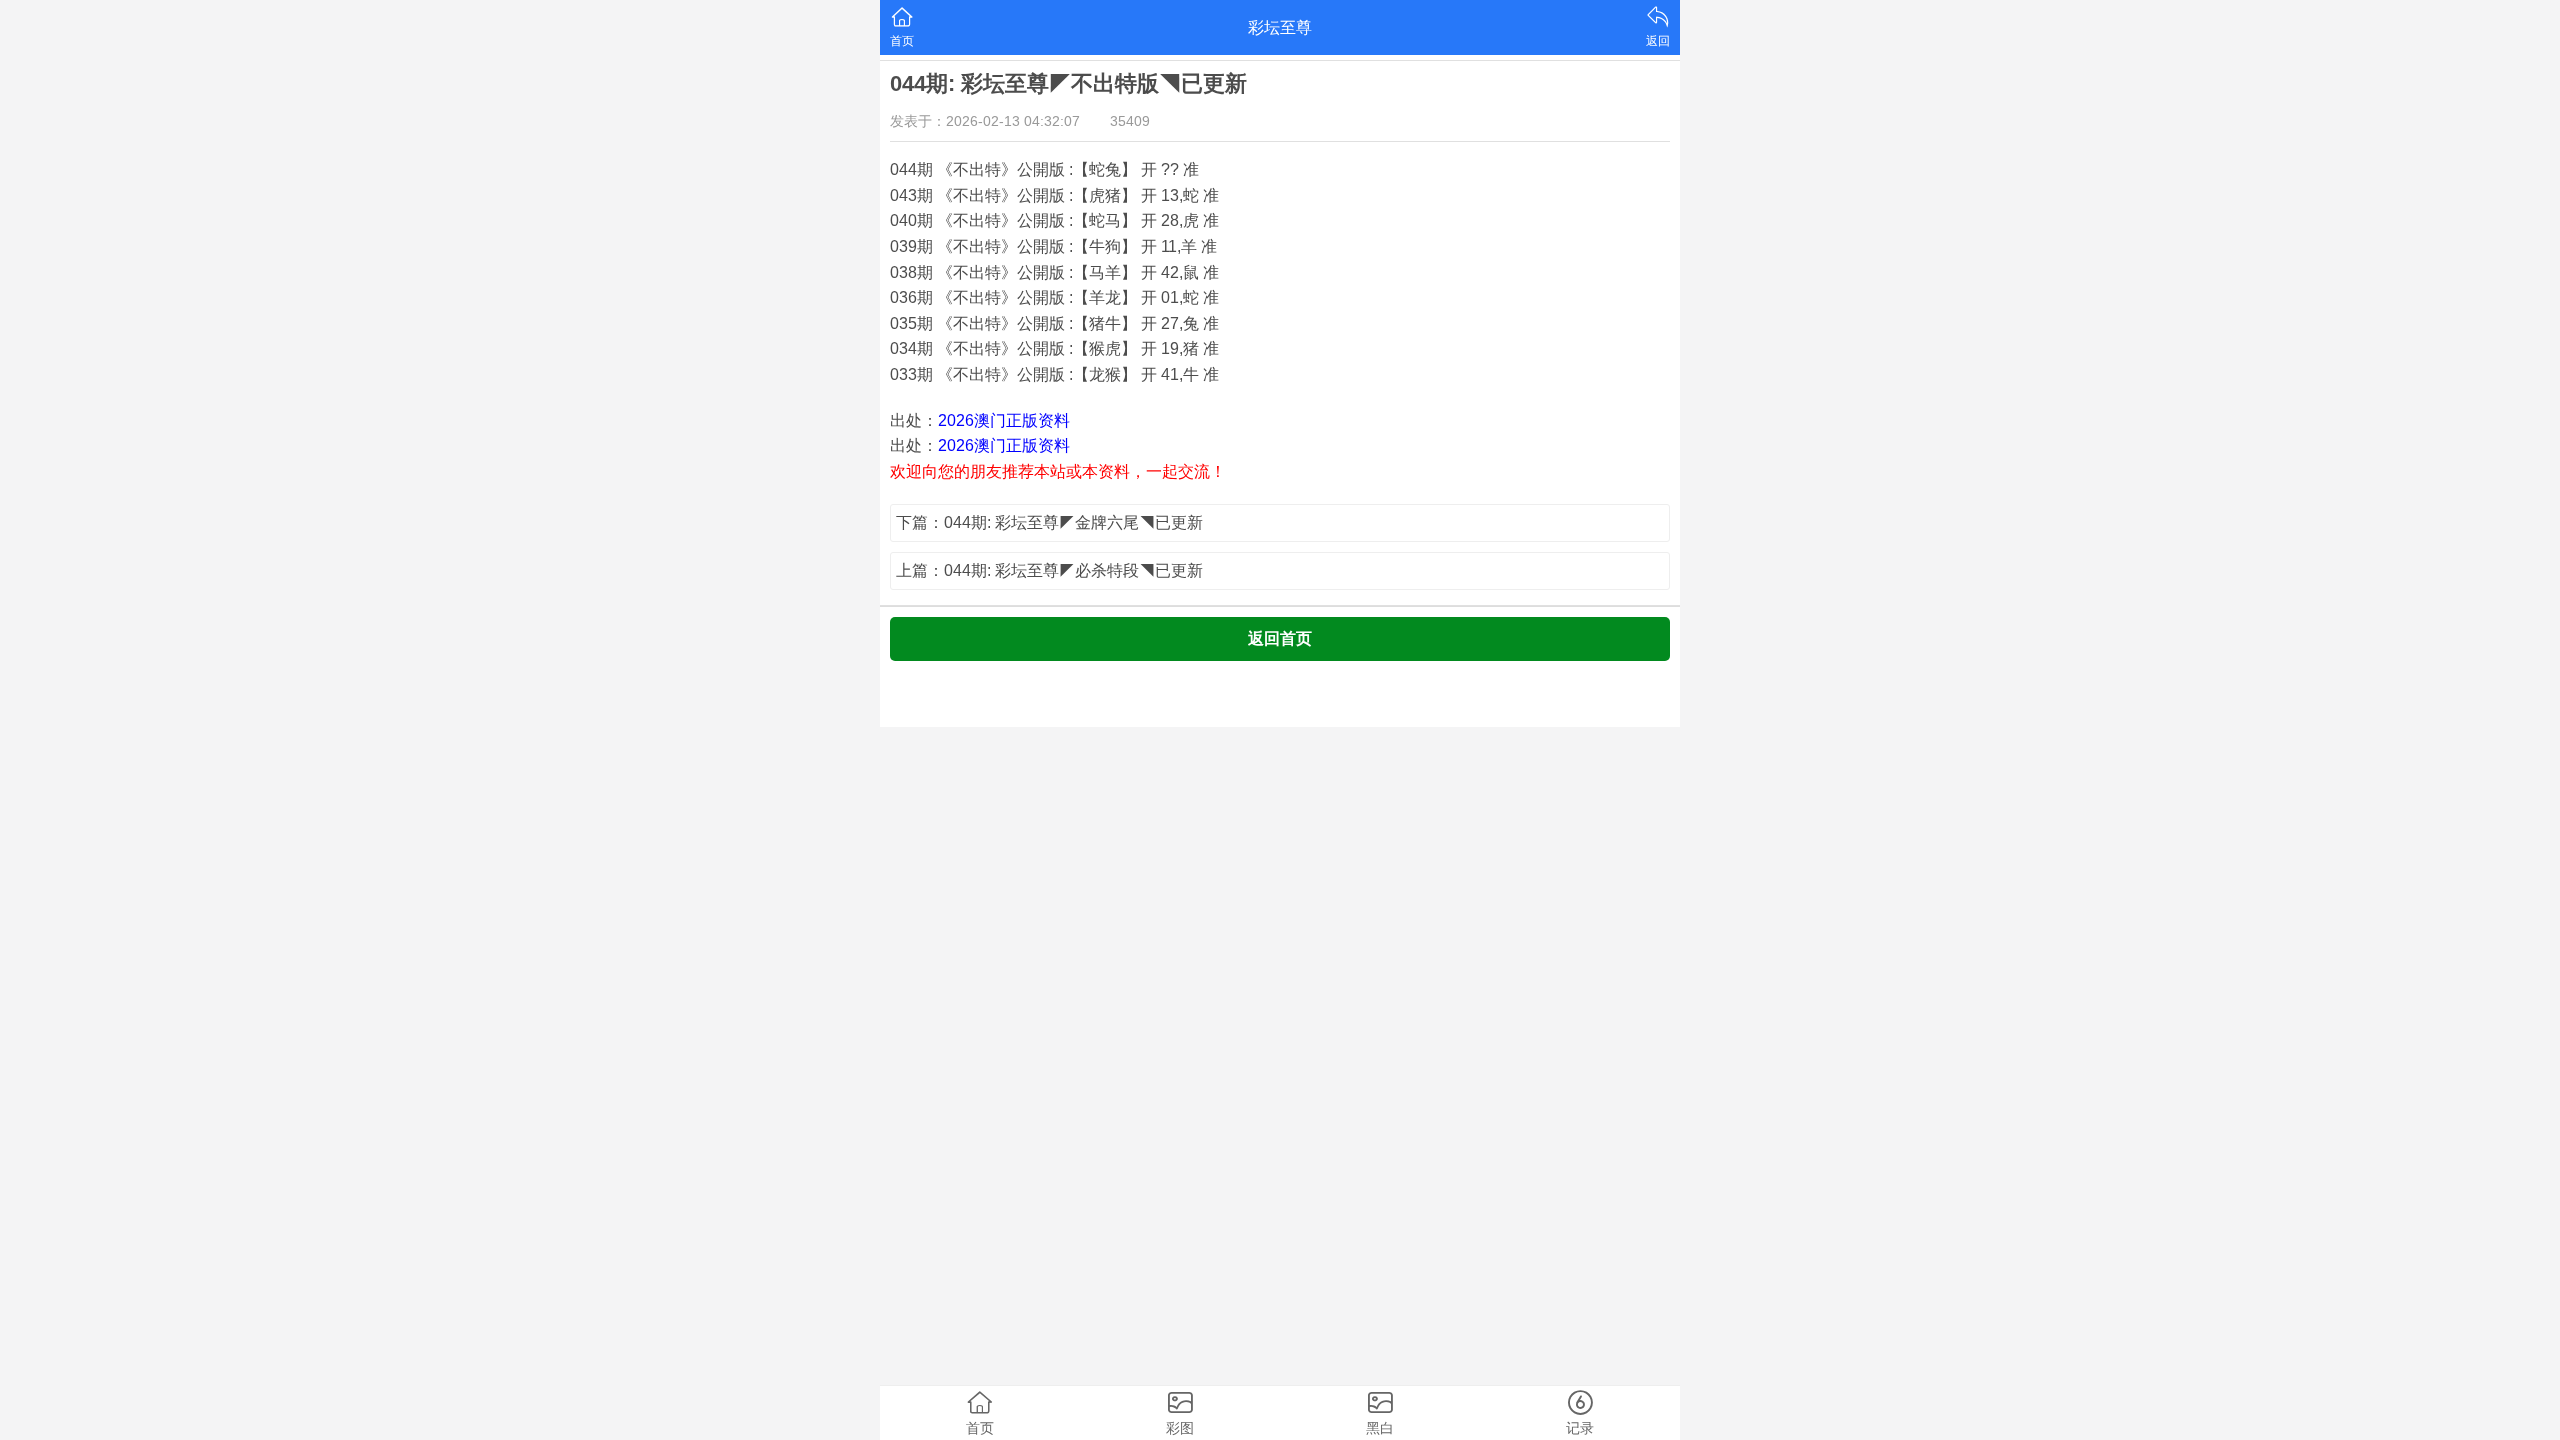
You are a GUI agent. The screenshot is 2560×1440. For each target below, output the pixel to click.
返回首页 (1280, 638)
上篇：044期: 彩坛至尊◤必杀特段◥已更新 (1049, 570)
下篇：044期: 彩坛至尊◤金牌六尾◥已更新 (1049, 522)
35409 (1130, 121)
